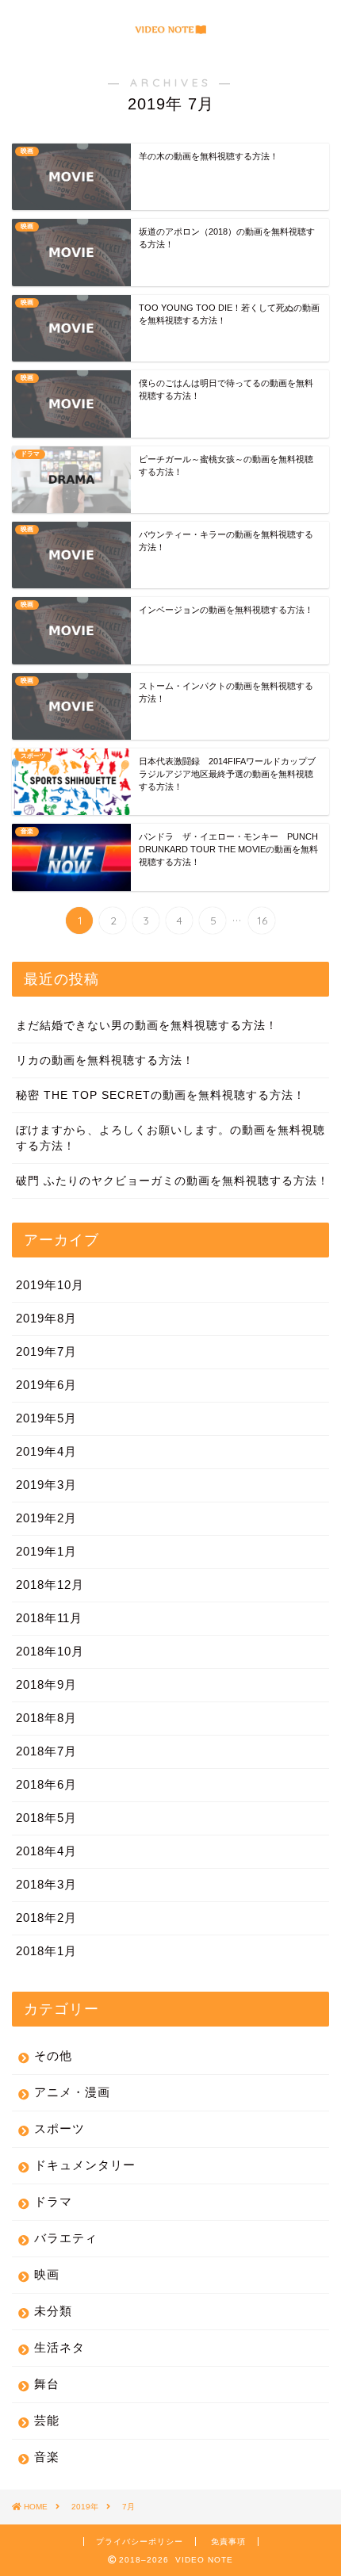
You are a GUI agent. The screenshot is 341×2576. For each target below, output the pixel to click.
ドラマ (53, 2201)
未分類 (53, 2311)
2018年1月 (46, 1951)
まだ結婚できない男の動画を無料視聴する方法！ (147, 1026)
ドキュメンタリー (85, 2165)
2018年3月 (46, 1884)
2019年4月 (46, 1451)
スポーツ (59, 2128)
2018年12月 (50, 1585)
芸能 (47, 2420)
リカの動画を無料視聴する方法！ (105, 1060)
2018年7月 (46, 1751)
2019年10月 (50, 1285)
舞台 (47, 2384)
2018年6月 (46, 1784)
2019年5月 (46, 1418)
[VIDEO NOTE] (170, 31)
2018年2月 (46, 1918)
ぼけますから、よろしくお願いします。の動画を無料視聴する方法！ (170, 1138)
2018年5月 (46, 1818)
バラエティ (66, 2238)
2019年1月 (46, 1551)
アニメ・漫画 (72, 2092)
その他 (53, 2055)
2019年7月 (46, 1351)
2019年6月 (46, 1385)
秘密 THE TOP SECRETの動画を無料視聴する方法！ (161, 1095)
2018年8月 (46, 1718)
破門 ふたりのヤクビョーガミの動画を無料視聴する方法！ (172, 1181)
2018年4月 (46, 1851)
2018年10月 (50, 1651)
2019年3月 (46, 1485)
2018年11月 (49, 1618)
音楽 (47, 2457)
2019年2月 (46, 1518)
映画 (47, 2274)
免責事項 (228, 2542)
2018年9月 (46, 1684)
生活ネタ (59, 2347)
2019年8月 (46, 1318)
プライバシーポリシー (140, 2542)
